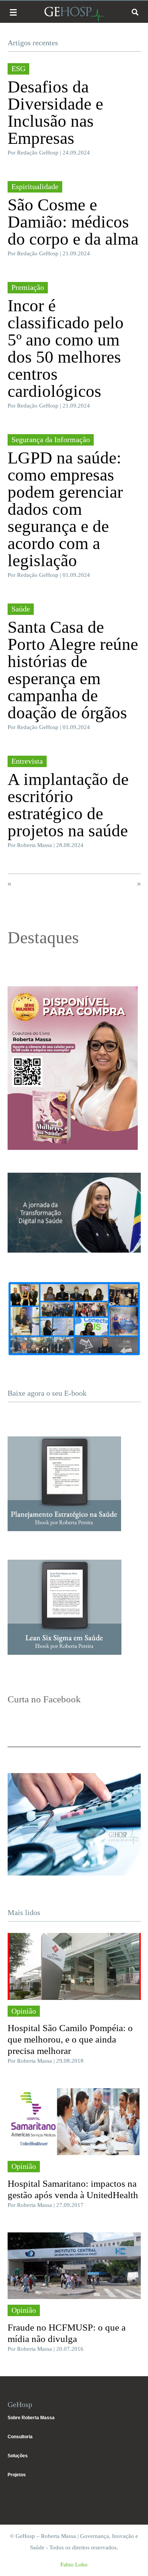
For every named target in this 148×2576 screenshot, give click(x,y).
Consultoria (20, 2437)
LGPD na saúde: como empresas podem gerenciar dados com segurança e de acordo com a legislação (65, 509)
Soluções (18, 2456)
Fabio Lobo (74, 2565)
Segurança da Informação (51, 439)
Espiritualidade (35, 186)
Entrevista (27, 761)
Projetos (17, 2475)
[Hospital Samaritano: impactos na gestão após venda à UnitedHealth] (74, 2122)
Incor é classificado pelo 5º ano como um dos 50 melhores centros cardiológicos (66, 348)
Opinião (24, 2011)
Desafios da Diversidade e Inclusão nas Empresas (55, 112)
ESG (18, 68)
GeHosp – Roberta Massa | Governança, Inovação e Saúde (74, 14)
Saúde (21, 609)
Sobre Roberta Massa (31, 2418)
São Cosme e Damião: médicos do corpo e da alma (73, 222)
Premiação (28, 287)
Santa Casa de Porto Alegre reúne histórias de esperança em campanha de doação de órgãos (73, 670)
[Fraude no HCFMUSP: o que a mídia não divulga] (74, 2266)
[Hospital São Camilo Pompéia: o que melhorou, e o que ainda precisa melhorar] (74, 1966)
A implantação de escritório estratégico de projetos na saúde (68, 805)
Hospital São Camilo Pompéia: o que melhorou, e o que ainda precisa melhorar (70, 2039)
